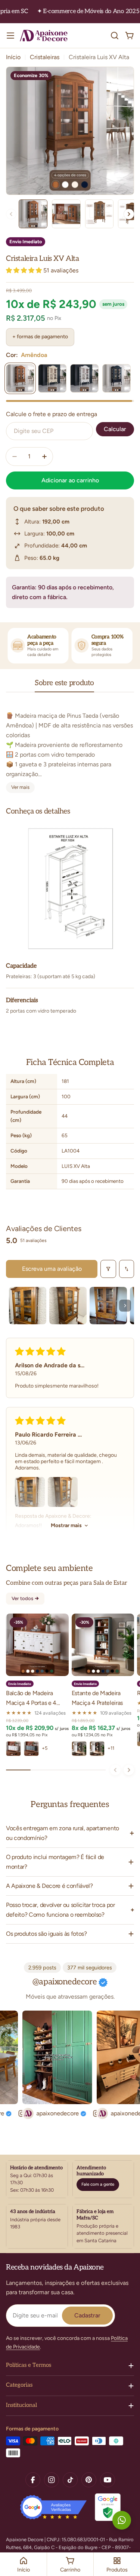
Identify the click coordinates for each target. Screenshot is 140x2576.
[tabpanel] (70, 747)
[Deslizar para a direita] (129, 1770)
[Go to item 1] (28, 1306)
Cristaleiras (45, 57)
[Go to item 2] (68, 1306)
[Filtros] (108, 1269)
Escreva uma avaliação (52, 1269)
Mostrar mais (66, 1525)
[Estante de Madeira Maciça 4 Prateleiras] (103, 1645)
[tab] (64, 685)
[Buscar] (115, 36)
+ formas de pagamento (40, 337)
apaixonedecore (46, 2113)
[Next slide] (129, 214)
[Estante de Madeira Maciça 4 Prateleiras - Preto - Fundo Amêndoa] (97, 1749)
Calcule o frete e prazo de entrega (52, 414)
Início (13, 57)
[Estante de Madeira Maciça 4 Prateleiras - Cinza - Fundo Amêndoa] (79, 1749)
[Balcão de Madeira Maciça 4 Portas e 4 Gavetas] (37, 1645)
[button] (25, 270)
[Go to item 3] (108, 1306)
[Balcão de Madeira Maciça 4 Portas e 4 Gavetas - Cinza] (31, 1749)
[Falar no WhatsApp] (122, 2520)
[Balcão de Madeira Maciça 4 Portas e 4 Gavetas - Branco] (13, 1749)
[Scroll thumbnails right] (125, 1306)
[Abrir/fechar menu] (10, 36)
